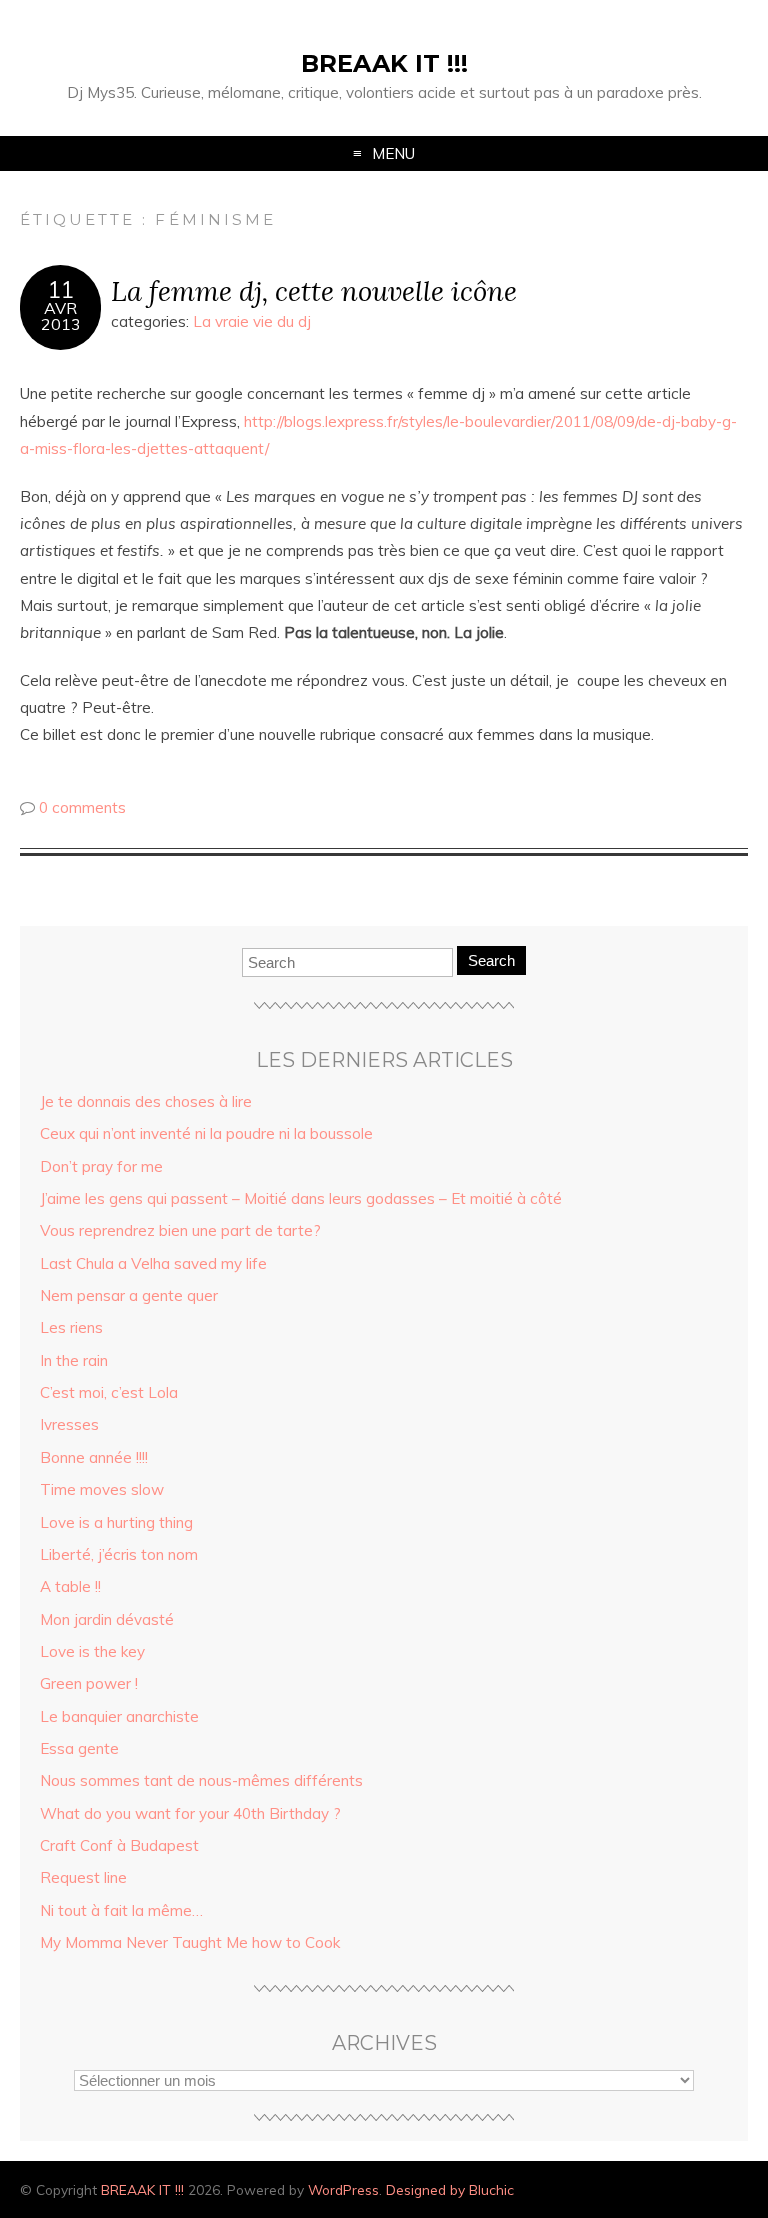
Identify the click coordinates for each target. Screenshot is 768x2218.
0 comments (82, 807)
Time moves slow (102, 1489)
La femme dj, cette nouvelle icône (314, 290)
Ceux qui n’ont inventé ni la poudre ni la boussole (206, 1133)
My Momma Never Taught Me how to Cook (190, 1942)
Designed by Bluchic (450, 2189)
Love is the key (92, 1651)
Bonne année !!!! (94, 1457)
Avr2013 (61, 316)
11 (61, 290)
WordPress (343, 2189)
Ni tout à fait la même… (121, 1910)
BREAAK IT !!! (384, 63)
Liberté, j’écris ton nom (119, 1554)
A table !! (70, 1586)
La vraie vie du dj (252, 321)
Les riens (71, 1327)
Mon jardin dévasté (107, 1619)
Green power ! (89, 1683)
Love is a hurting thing (116, 1522)
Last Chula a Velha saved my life (153, 1263)
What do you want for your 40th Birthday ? (190, 1813)
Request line (83, 1877)
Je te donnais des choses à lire (146, 1101)
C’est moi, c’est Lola (109, 1392)
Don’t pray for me (101, 1166)
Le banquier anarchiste (119, 1716)
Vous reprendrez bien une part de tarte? (180, 1230)
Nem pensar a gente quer (129, 1295)
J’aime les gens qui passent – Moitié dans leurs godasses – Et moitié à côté (301, 1198)
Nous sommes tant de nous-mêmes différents (201, 1780)
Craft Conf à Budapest (119, 1845)
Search (491, 960)
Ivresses (69, 1424)
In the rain (74, 1360)
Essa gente (79, 1748)
